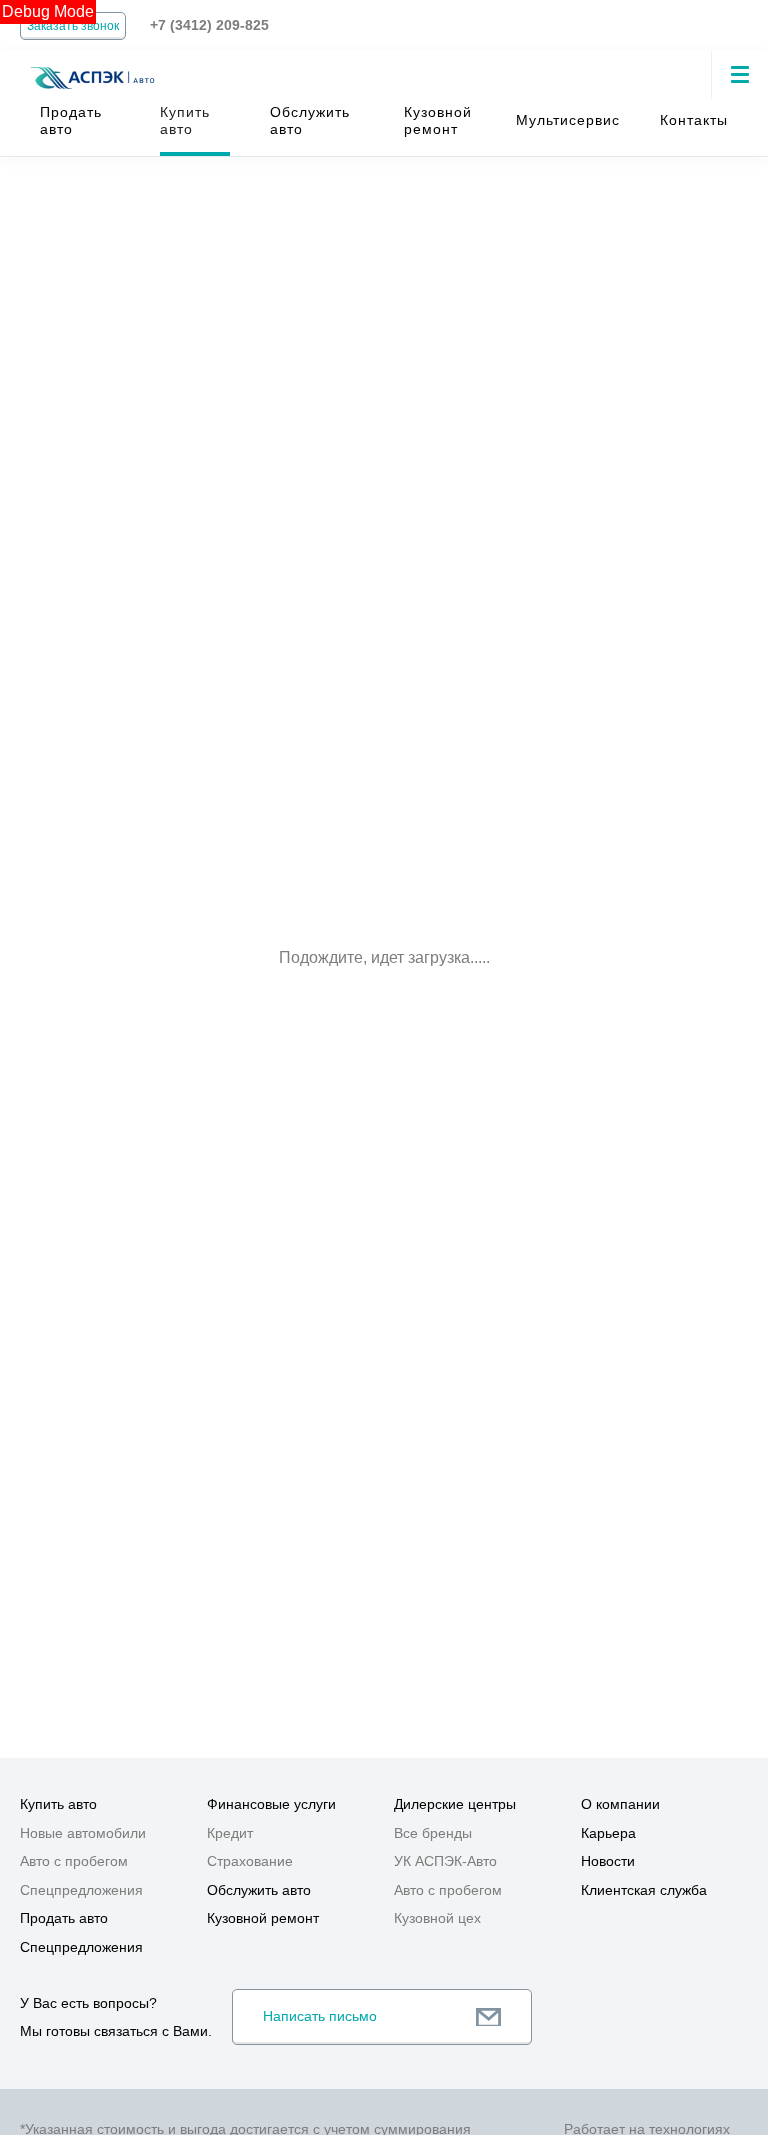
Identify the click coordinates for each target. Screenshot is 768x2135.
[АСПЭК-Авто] (92, 66)
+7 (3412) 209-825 (209, 25)
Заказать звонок (73, 26)
